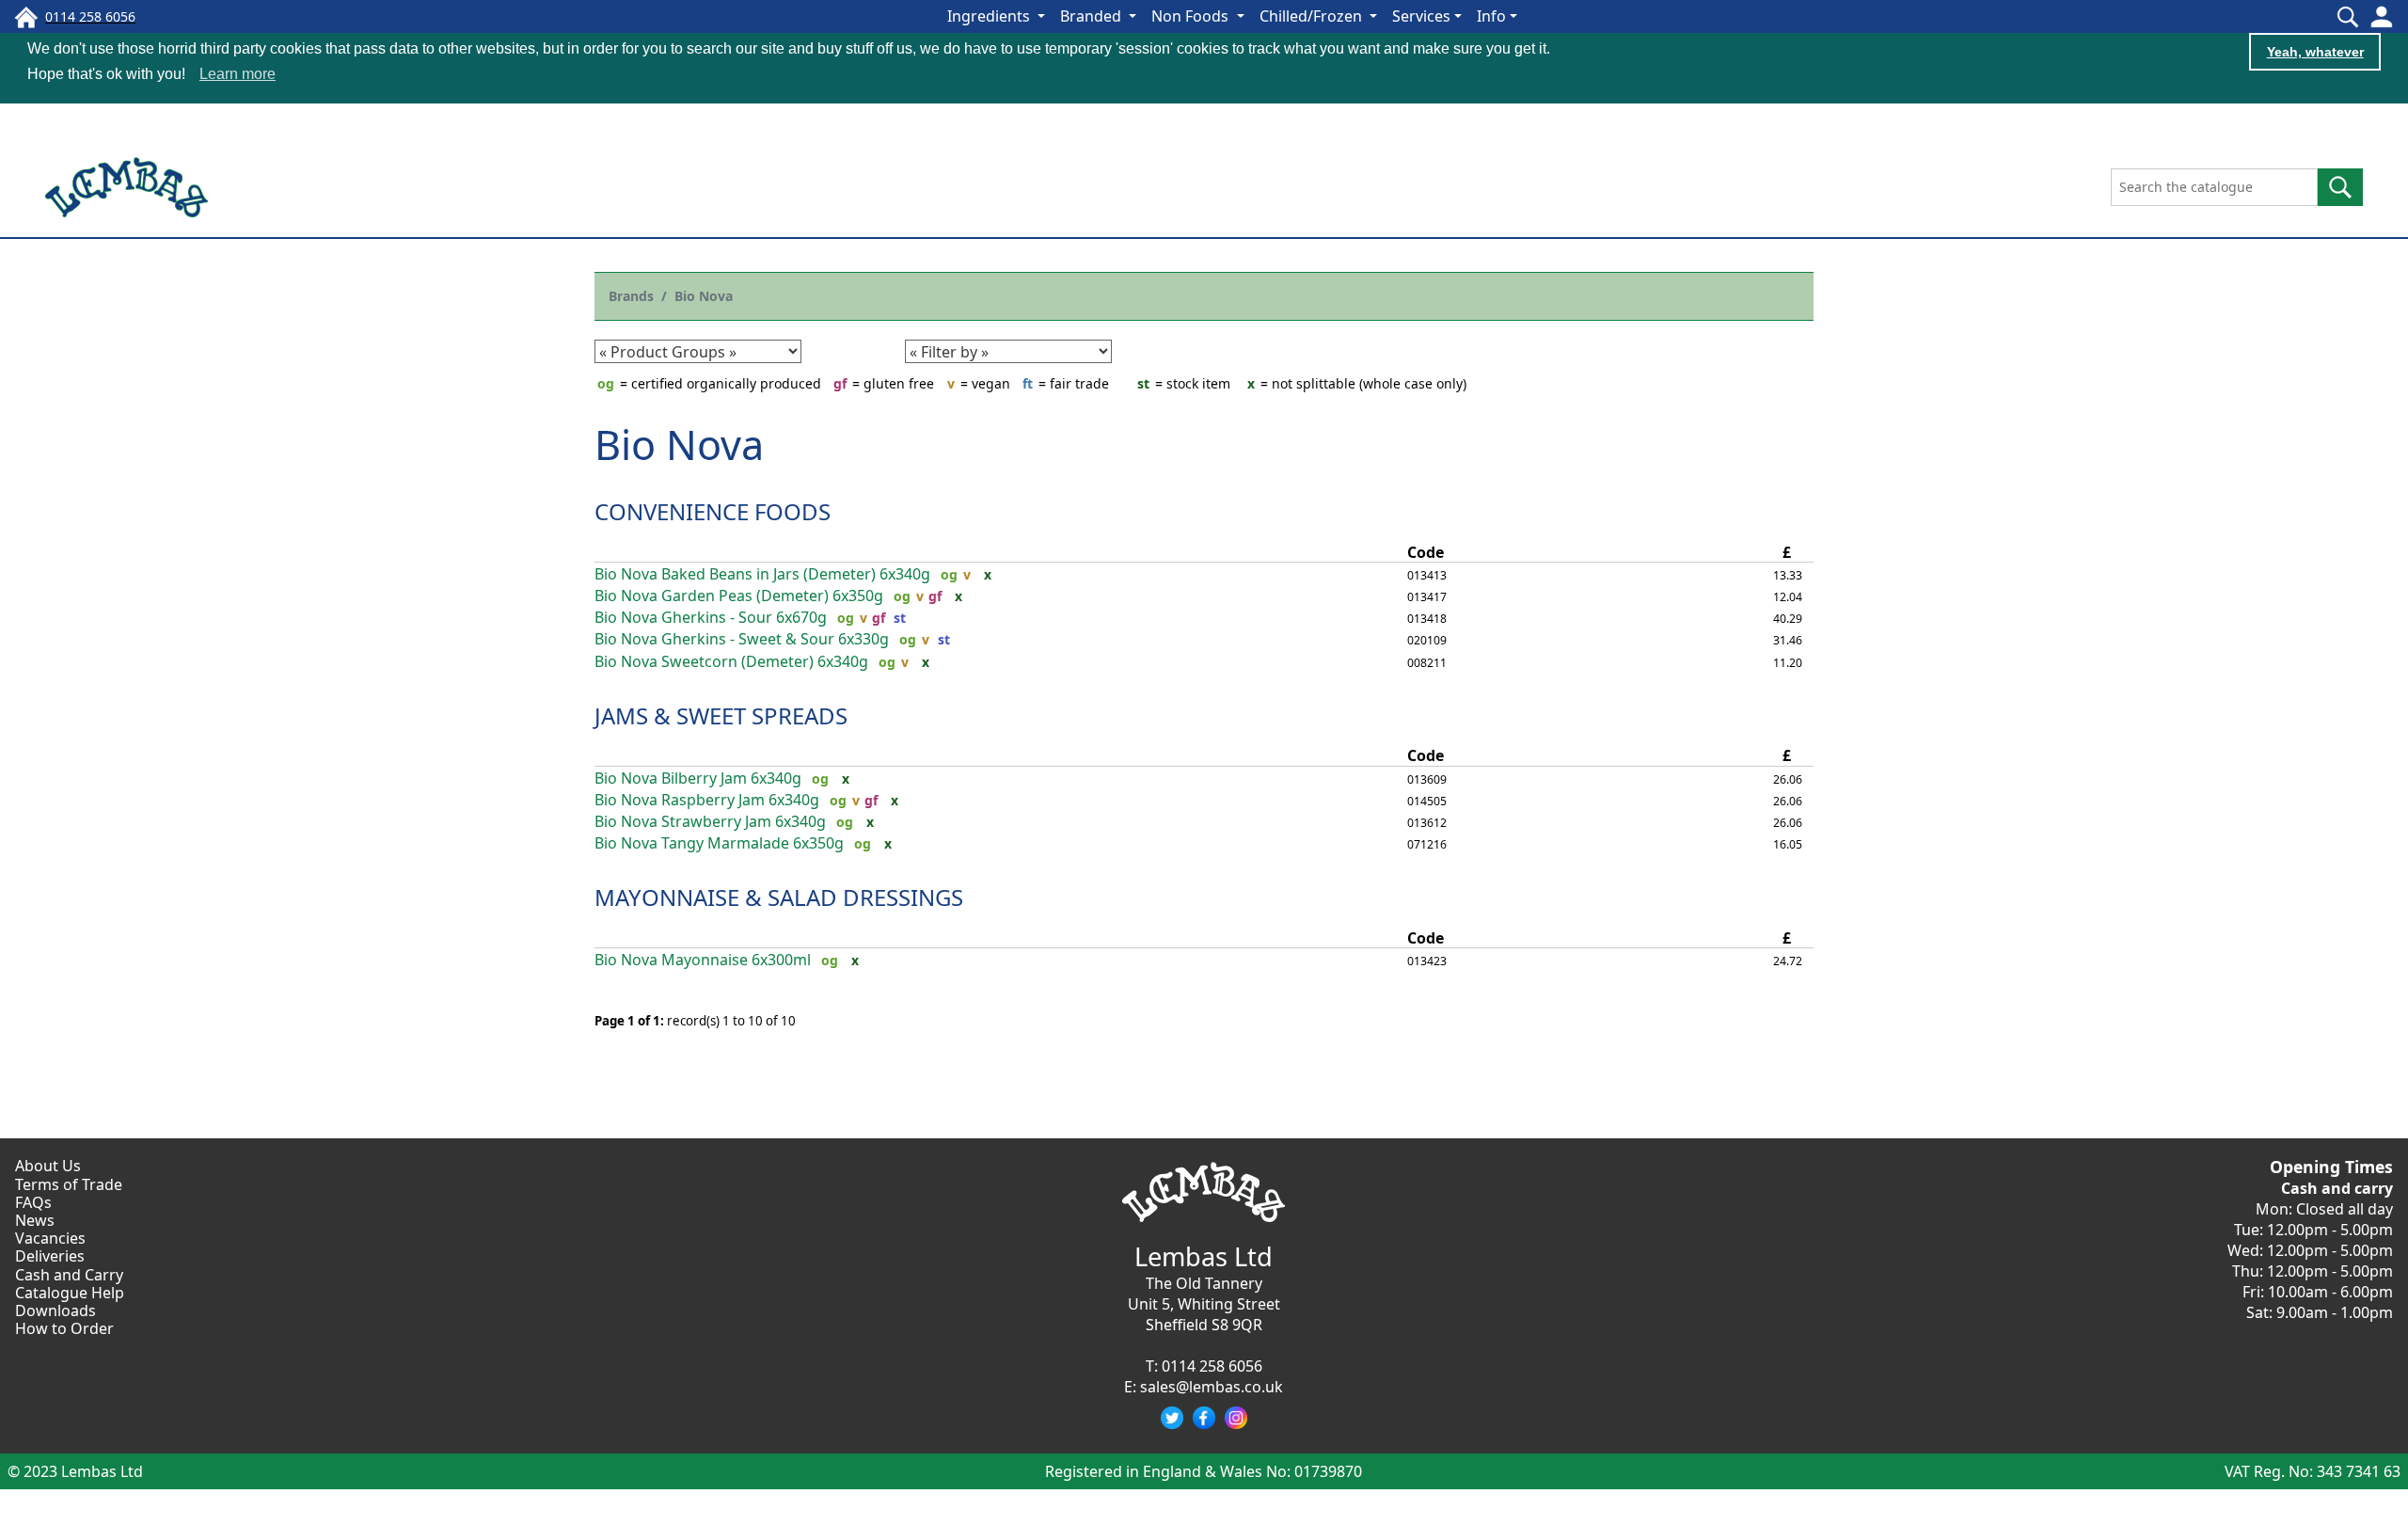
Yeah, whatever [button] (2315, 52)
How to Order (64, 1328)
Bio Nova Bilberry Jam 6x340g (698, 778)
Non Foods (1192, 16)
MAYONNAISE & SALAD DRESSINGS (779, 897)
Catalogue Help (70, 1293)
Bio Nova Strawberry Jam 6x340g (710, 822)
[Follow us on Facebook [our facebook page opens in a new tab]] (1204, 1418)
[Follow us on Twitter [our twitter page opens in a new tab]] (1172, 1418)
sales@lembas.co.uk (1212, 1387)
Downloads (55, 1311)
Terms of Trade (69, 1184)
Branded (1093, 16)
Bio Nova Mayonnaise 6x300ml (703, 960)
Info (1491, 16)
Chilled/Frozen (1313, 16)
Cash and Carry (69, 1275)
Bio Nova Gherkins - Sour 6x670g (711, 618)
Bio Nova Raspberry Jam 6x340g (707, 800)
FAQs (33, 1202)
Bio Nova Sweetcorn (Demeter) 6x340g (731, 662)
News (35, 1220)
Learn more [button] (238, 74)
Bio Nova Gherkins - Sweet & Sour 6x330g (742, 639)
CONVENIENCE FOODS (713, 511)
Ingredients (990, 16)
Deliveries (50, 1256)
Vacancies (50, 1238)
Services (1421, 16)
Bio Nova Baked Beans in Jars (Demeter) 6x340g (762, 574)
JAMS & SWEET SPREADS (721, 715)
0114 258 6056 (1212, 1366)
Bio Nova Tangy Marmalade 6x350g (719, 843)
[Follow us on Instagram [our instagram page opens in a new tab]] (1236, 1418)
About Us (48, 1166)
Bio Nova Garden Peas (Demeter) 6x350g (739, 596)
